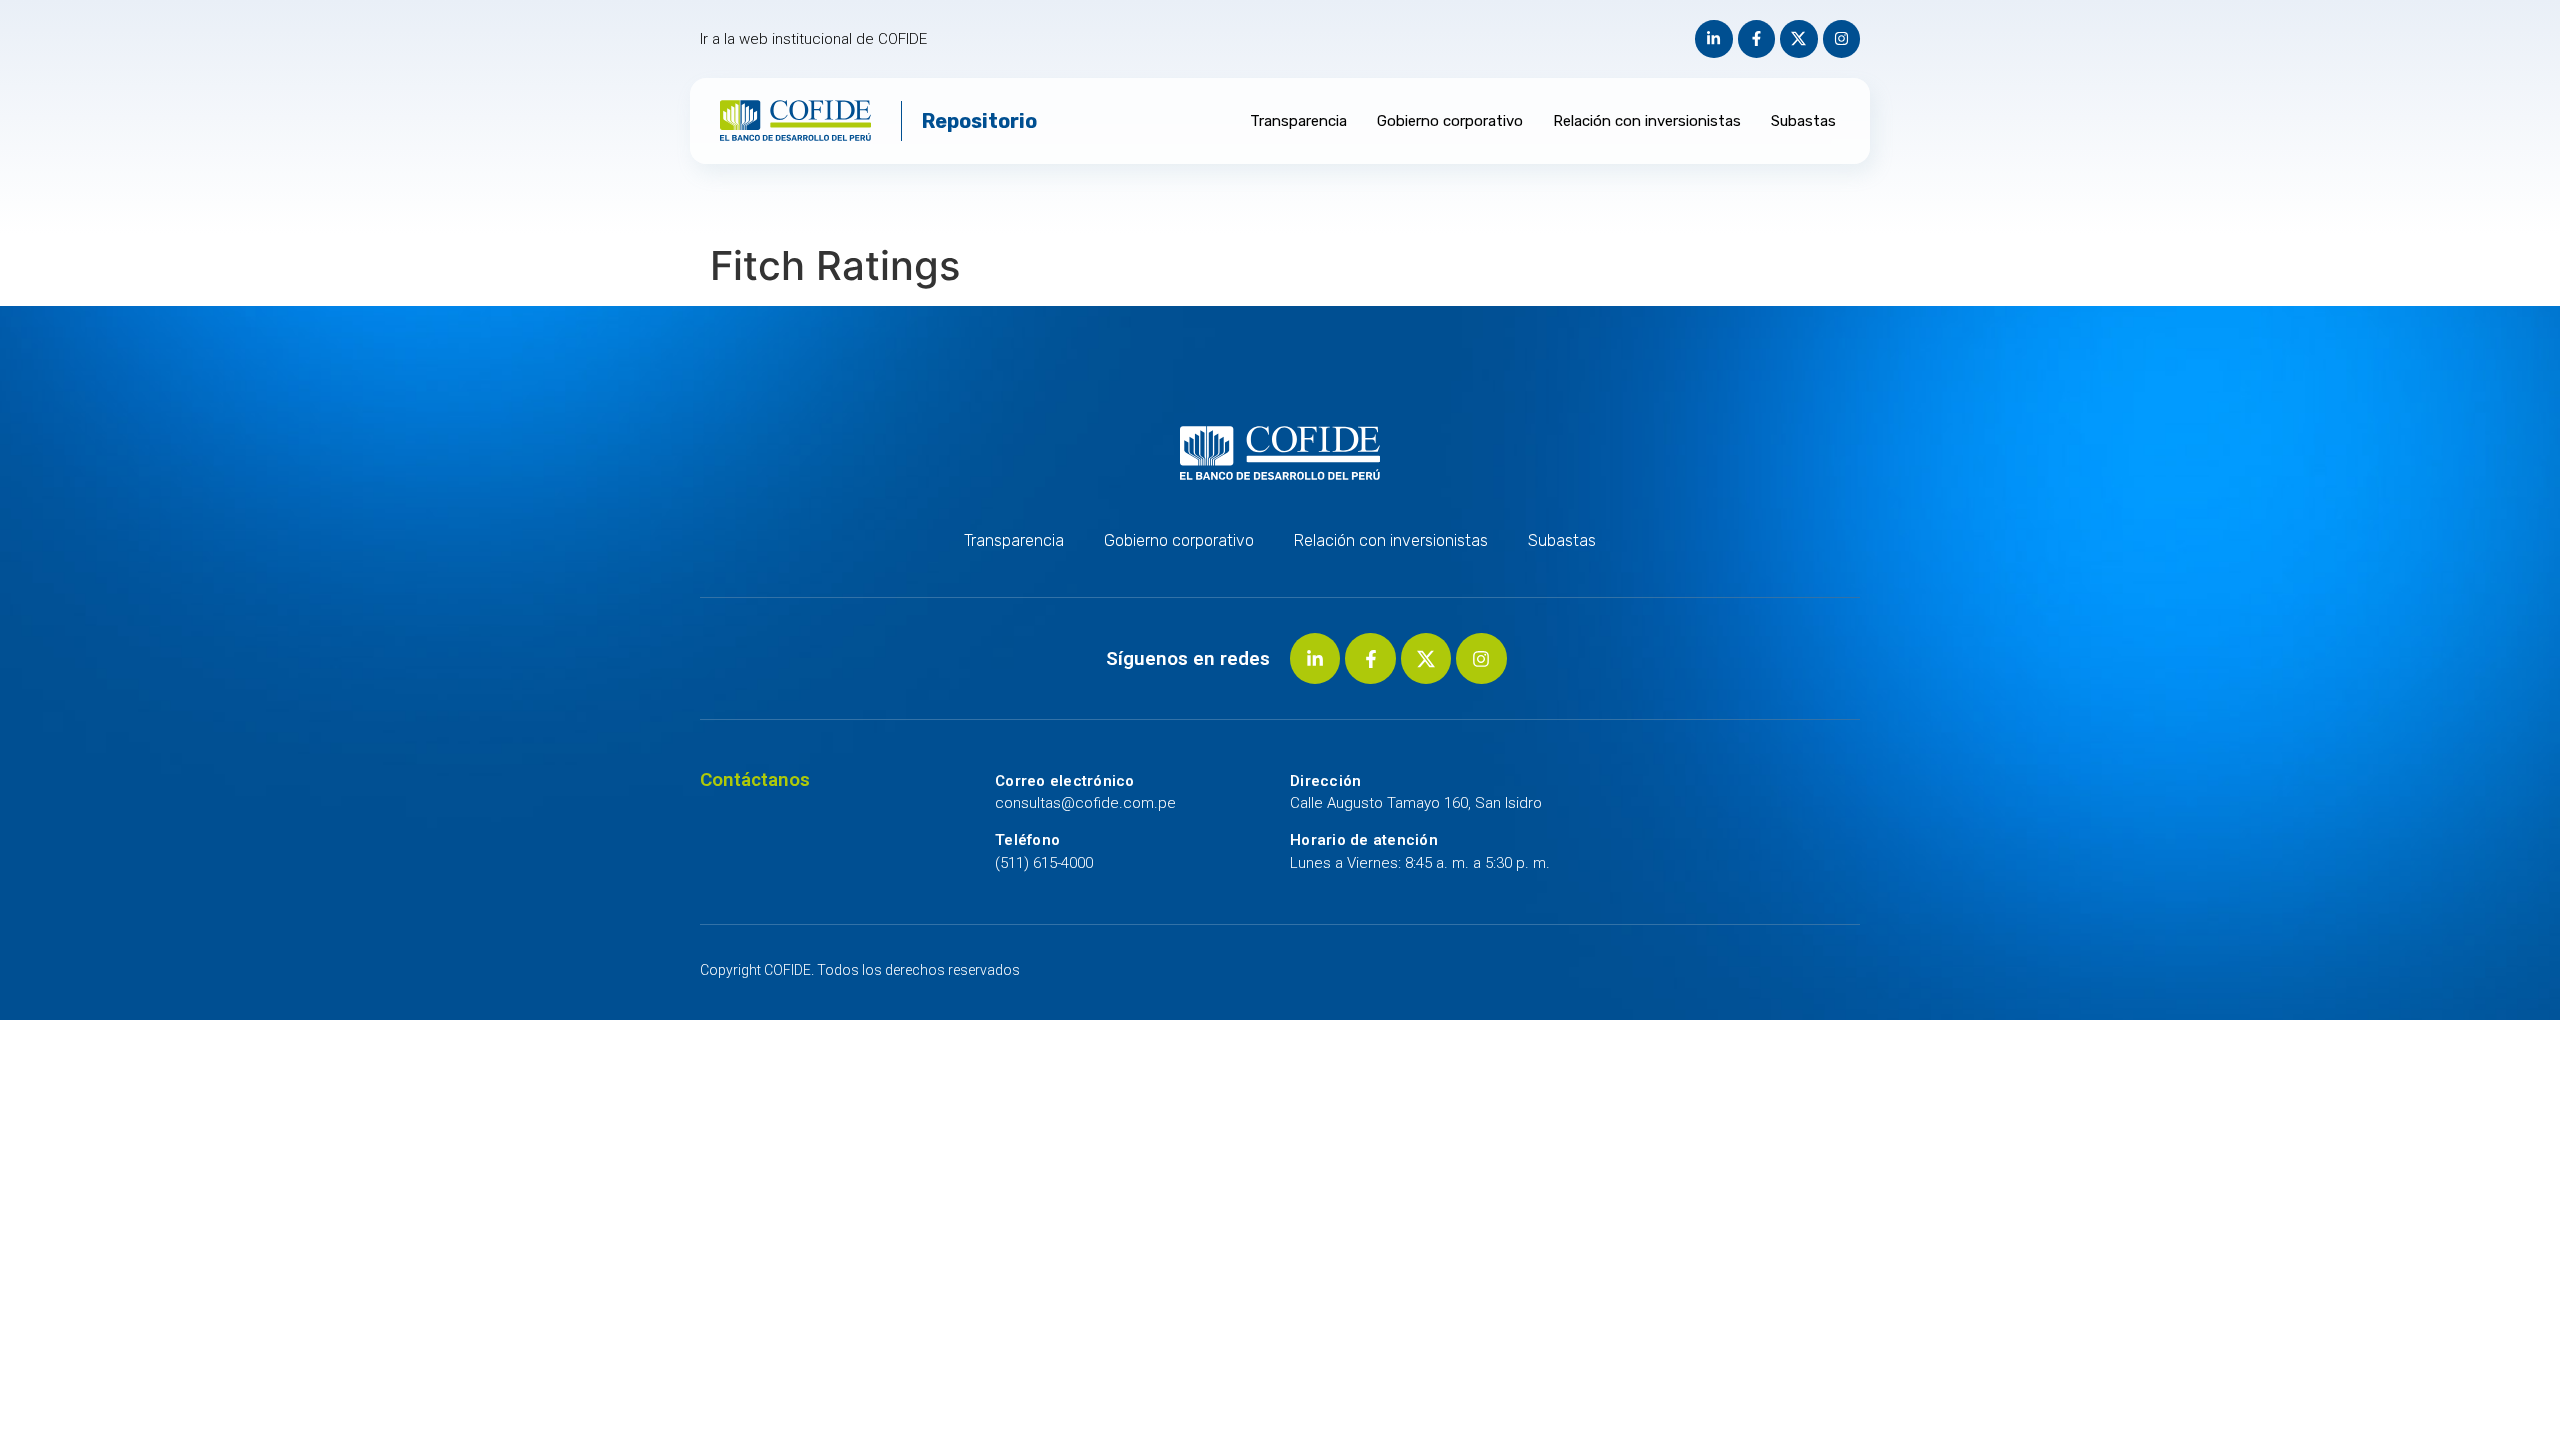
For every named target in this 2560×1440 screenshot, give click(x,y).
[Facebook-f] (1757, 39)
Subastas (1803, 121)
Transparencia (1298, 121)
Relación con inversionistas (1647, 121)
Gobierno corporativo (1450, 121)
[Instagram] (1842, 39)
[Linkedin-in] (1714, 39)
